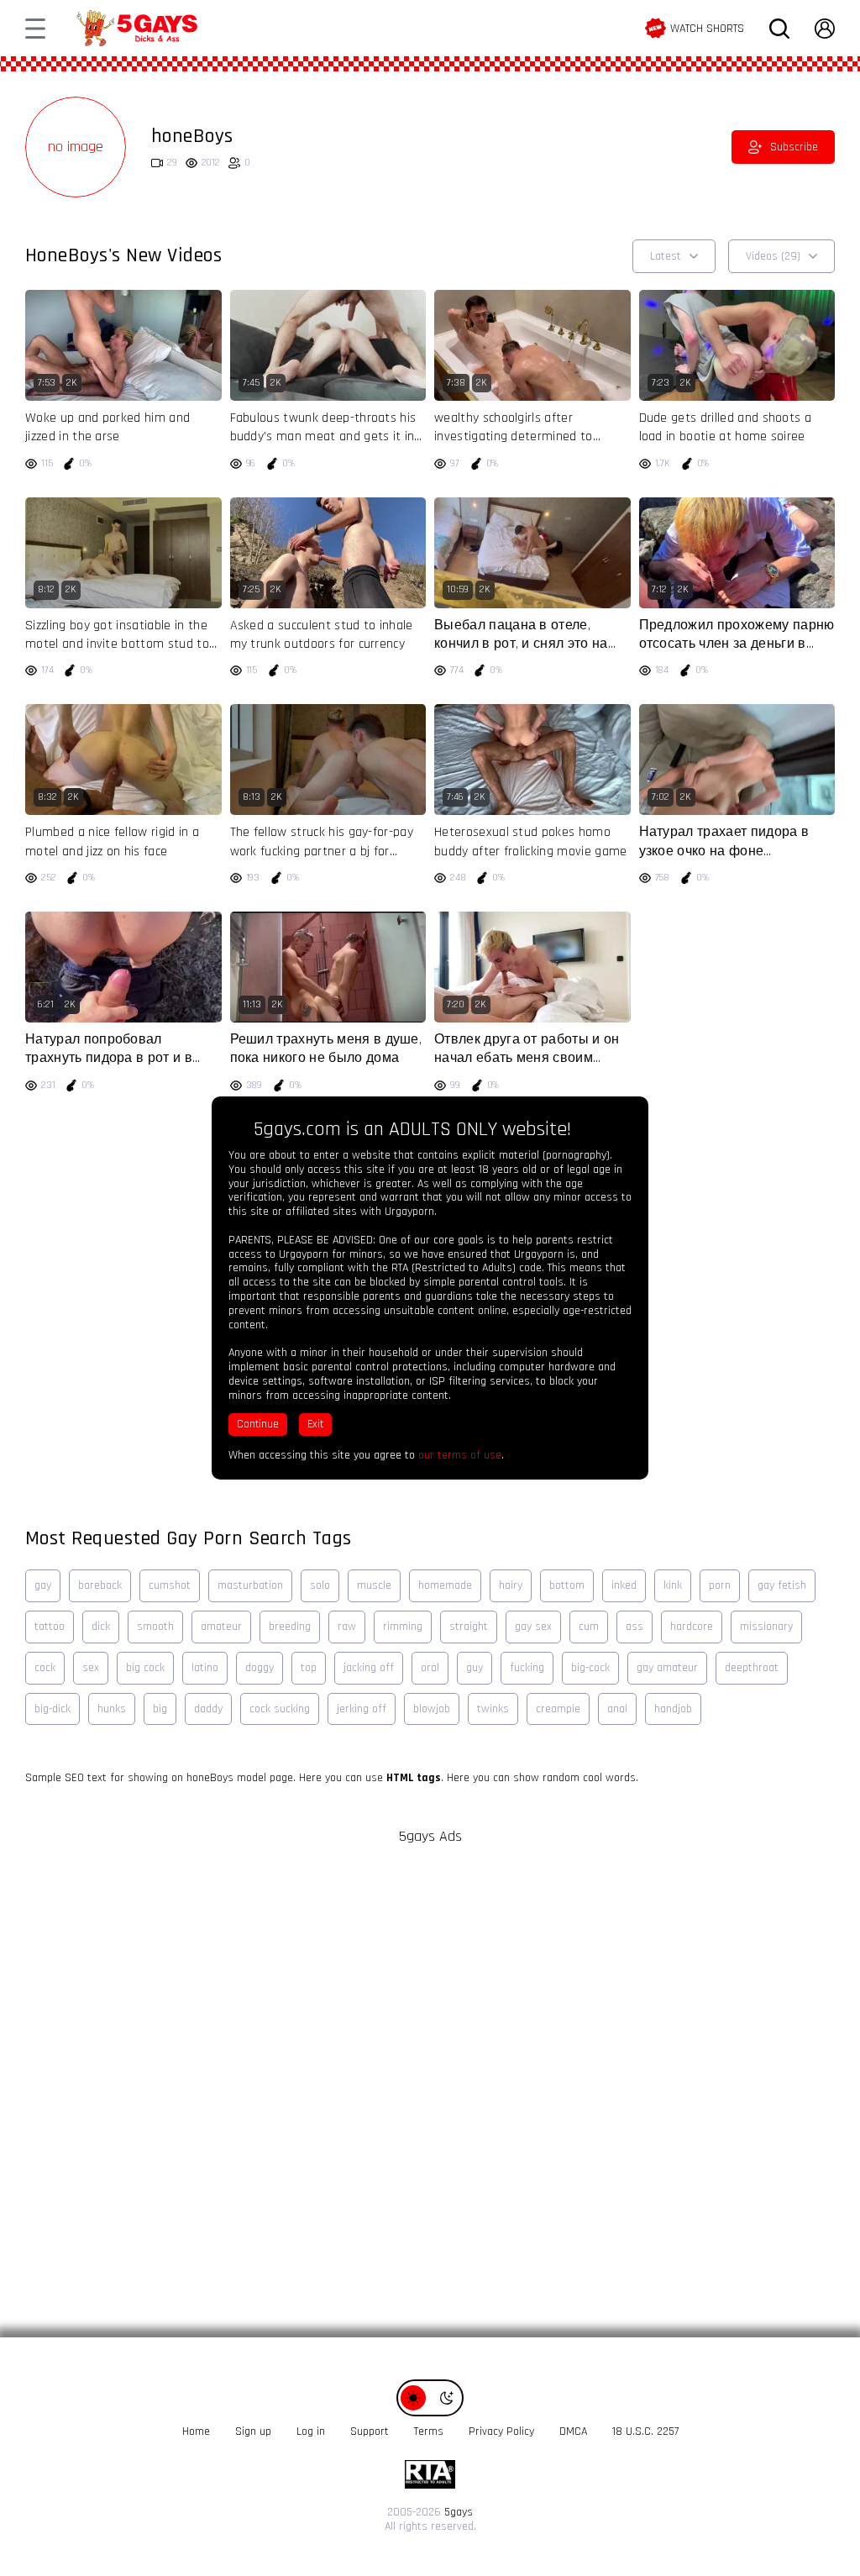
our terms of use (460, 1455)
